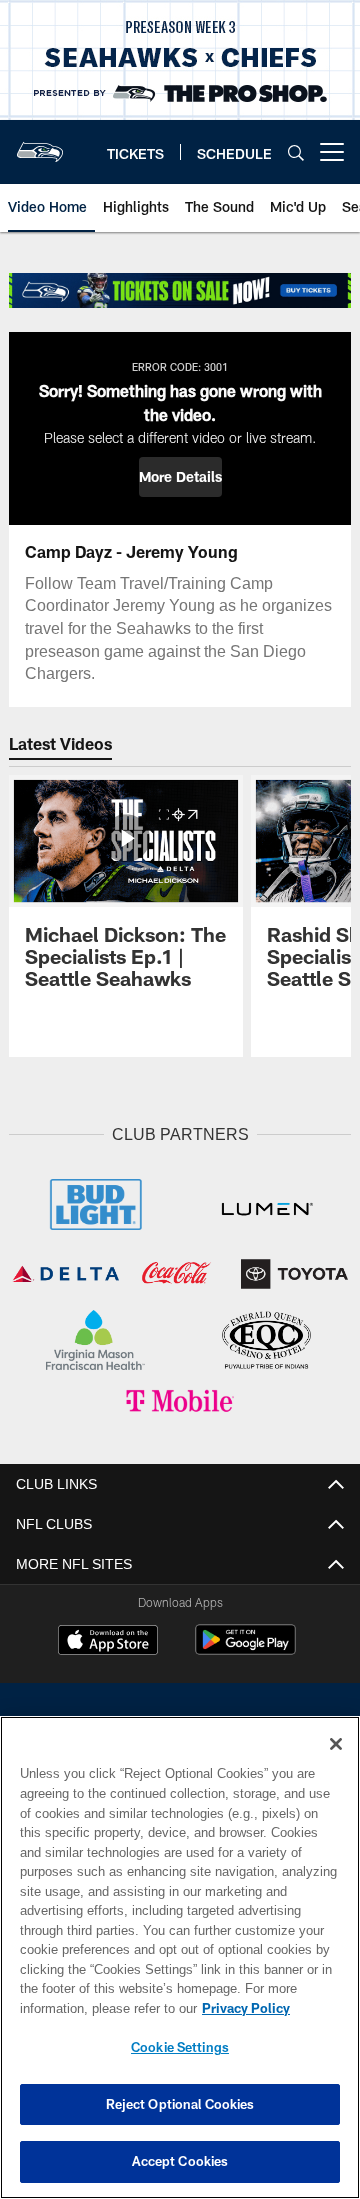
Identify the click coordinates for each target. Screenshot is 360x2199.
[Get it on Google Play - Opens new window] (245, 1645)
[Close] (336, 1744)
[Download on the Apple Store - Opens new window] (108, 1638)
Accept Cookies (180, 2161)
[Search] (296, 152)
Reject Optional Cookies (180, 2104)
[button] (180, 477)
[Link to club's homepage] (40, 144)
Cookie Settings (180, 2047)
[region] (180, 1957)
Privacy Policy (87, 2008)
